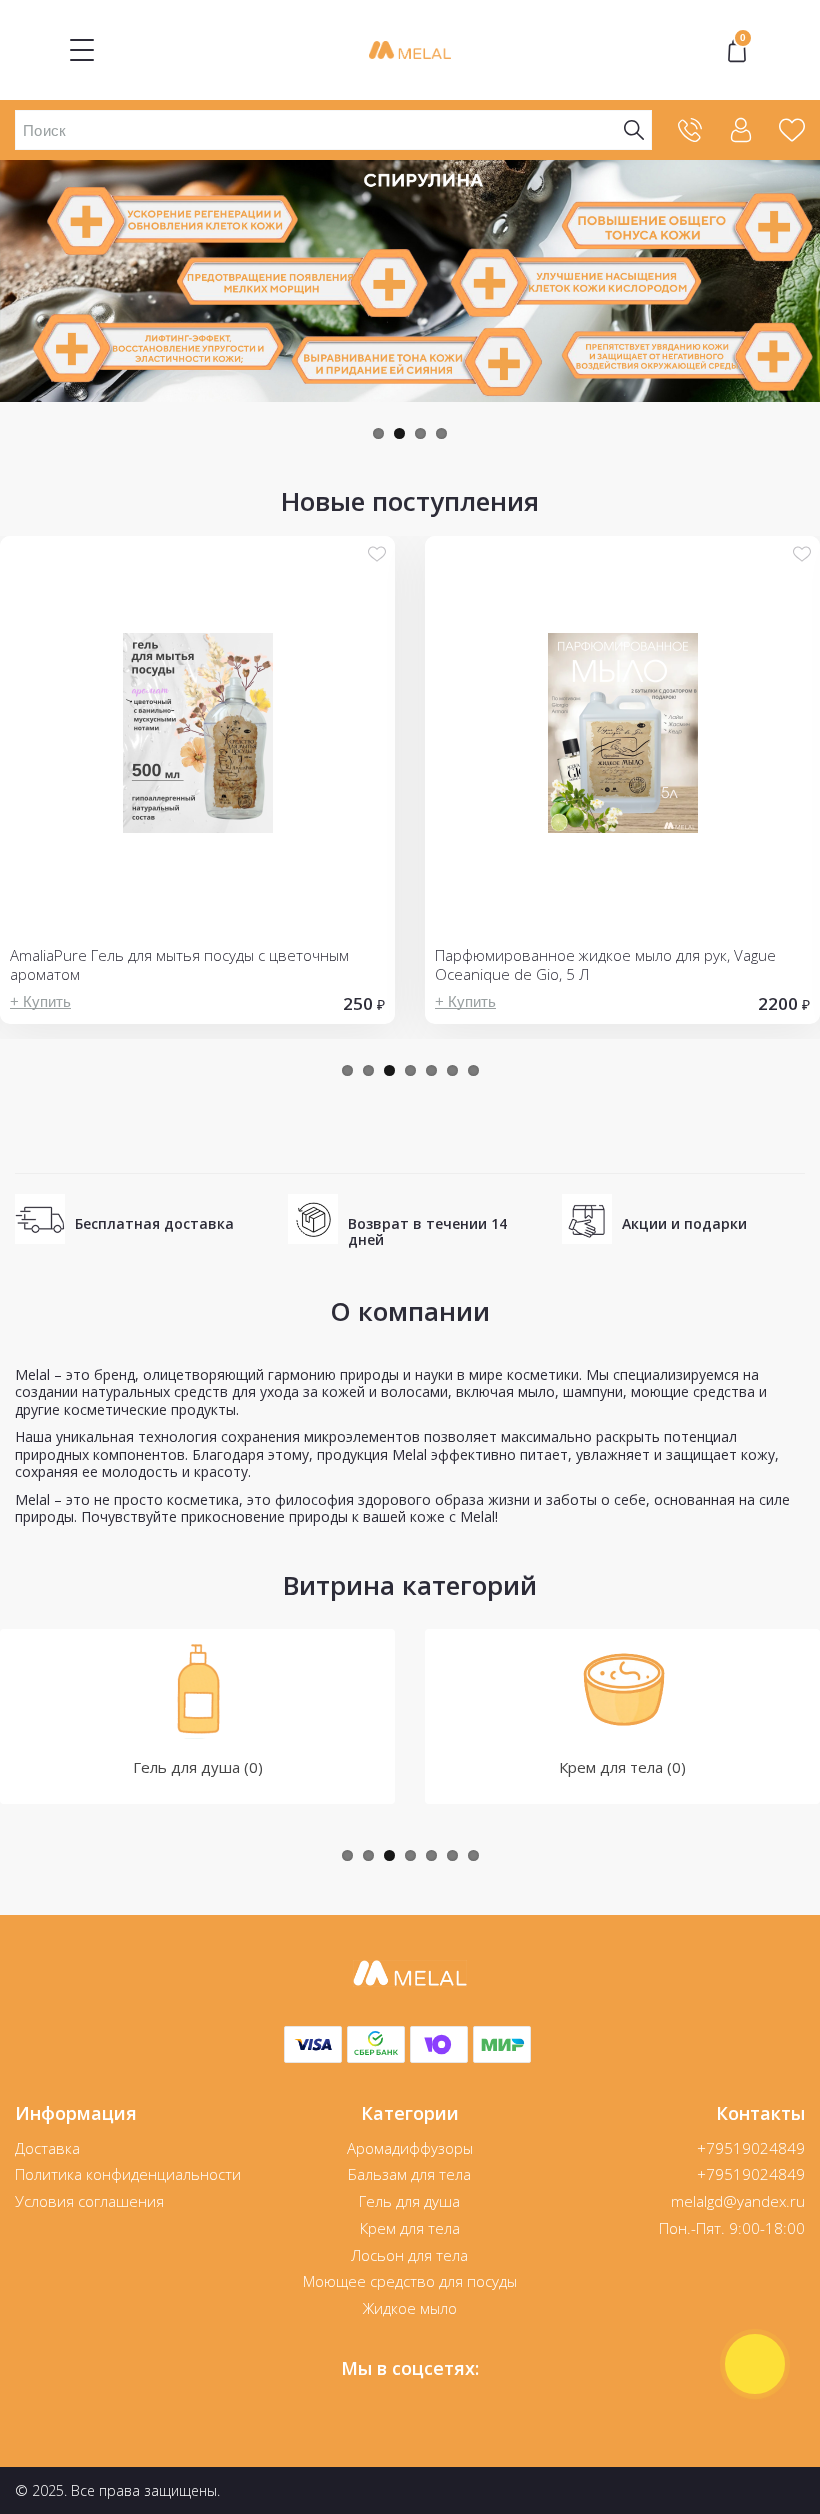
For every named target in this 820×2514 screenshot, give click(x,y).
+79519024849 (751, 2148)
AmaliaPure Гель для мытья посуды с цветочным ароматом (179, 965)
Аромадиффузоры (410, 2148)
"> (743, 40)
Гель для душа (409, 2201)
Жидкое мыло (410, 2308)
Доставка (47, 2148)
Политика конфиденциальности (128, 2174)
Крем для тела (410, 2228)
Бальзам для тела (409, 2174)
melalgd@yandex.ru (738, 2201)
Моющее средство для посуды (410, 2281)
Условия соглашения (89, 2201)
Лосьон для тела (409, 2255)
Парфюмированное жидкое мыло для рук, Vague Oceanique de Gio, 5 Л (605, 965)
